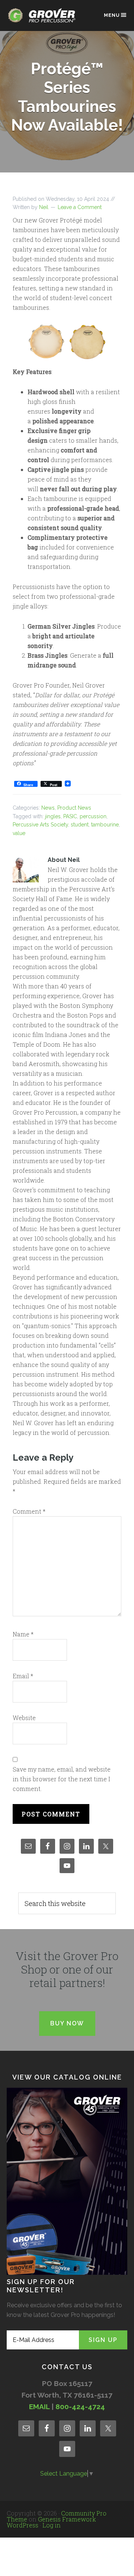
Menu (112, 15)
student (80, 825)
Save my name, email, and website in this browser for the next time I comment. (62, 1779)
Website (24, 1718)
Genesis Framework (67, 2519)
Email (23, 1676)
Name (23, 1634)
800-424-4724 (80, 2407)
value (19, 833)
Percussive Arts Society (40, 825)
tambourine (105, 825)
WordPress (23, 2525)
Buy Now (67, 2023)
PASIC (70, 816)
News (48, 808)
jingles (53, 816)
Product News (74, 808)
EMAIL (39, 2407)
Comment (29, 1511)
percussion (93, 816)
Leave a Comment (80, 207)
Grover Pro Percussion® (44, 19)
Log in (52, 2525)
